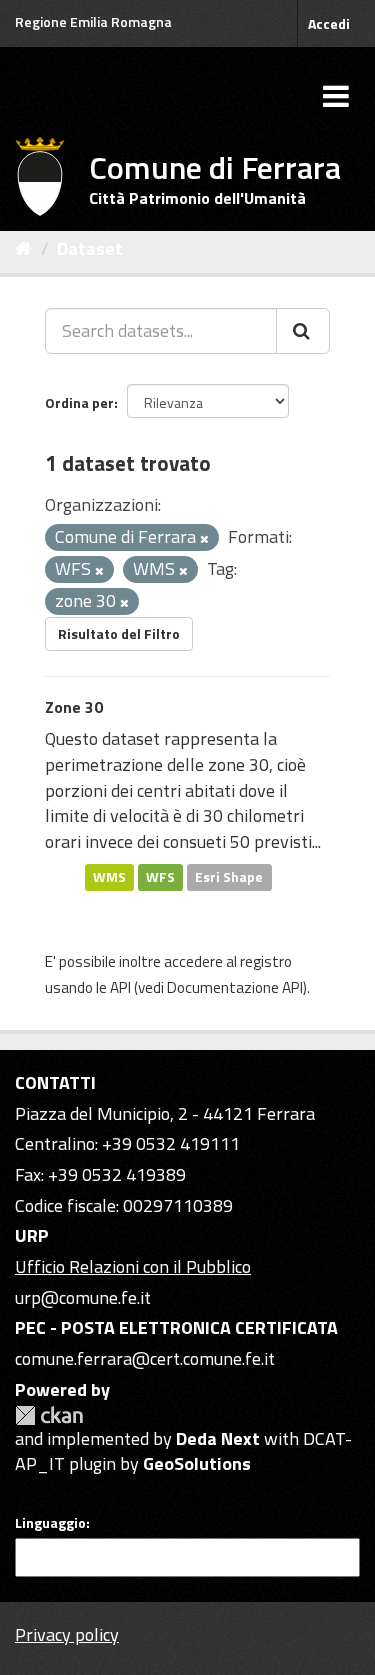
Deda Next (218, 1438)
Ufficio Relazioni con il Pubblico (133, 1266)
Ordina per (79, 402)
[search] (303, 331)
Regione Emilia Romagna (93, 21)
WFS (160, 877)
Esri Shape (229, 877)
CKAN (49, 1415)
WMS (109, 877)
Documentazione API (235, 987)
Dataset (90, 248)
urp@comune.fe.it (83, 1297)
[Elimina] (204, 539)
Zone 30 (74, 707)
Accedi (329, 23)
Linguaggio (50, 1523)
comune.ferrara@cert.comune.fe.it (145, 1358)
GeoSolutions (197, 1463)
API (120, 987)
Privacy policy (67, 1634)
